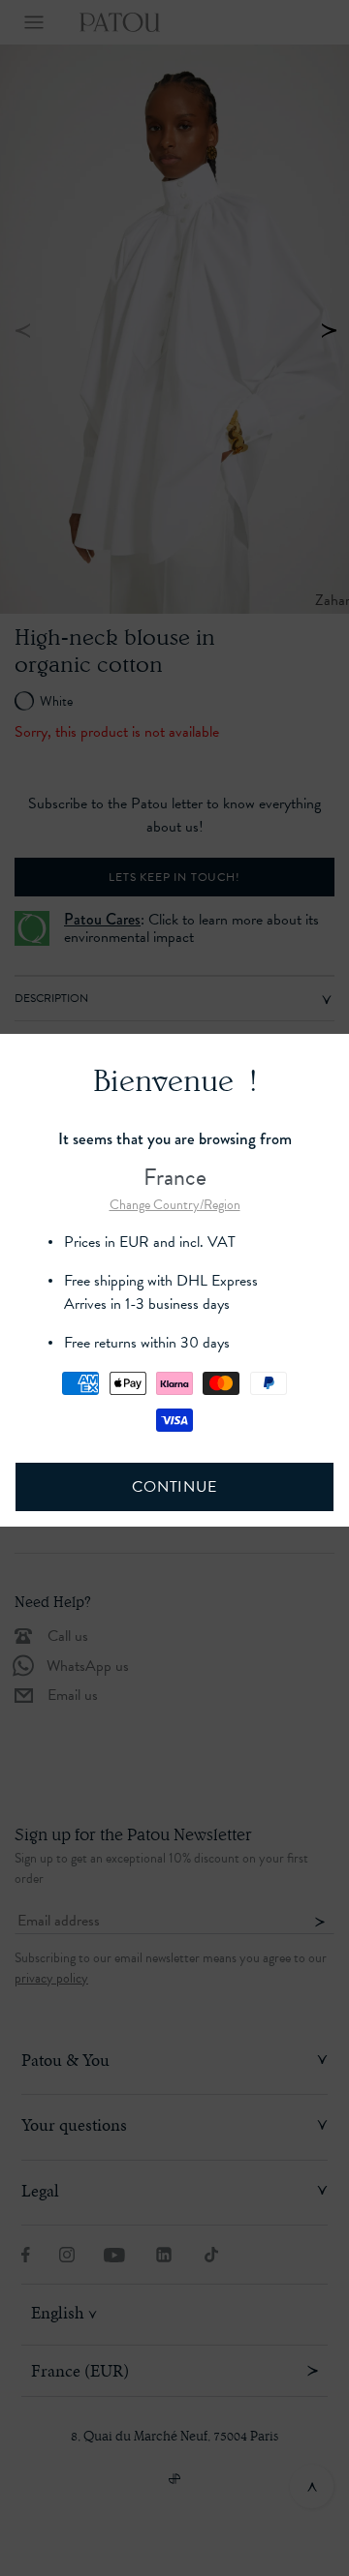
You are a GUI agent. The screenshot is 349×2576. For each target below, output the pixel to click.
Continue (174, 1487)
